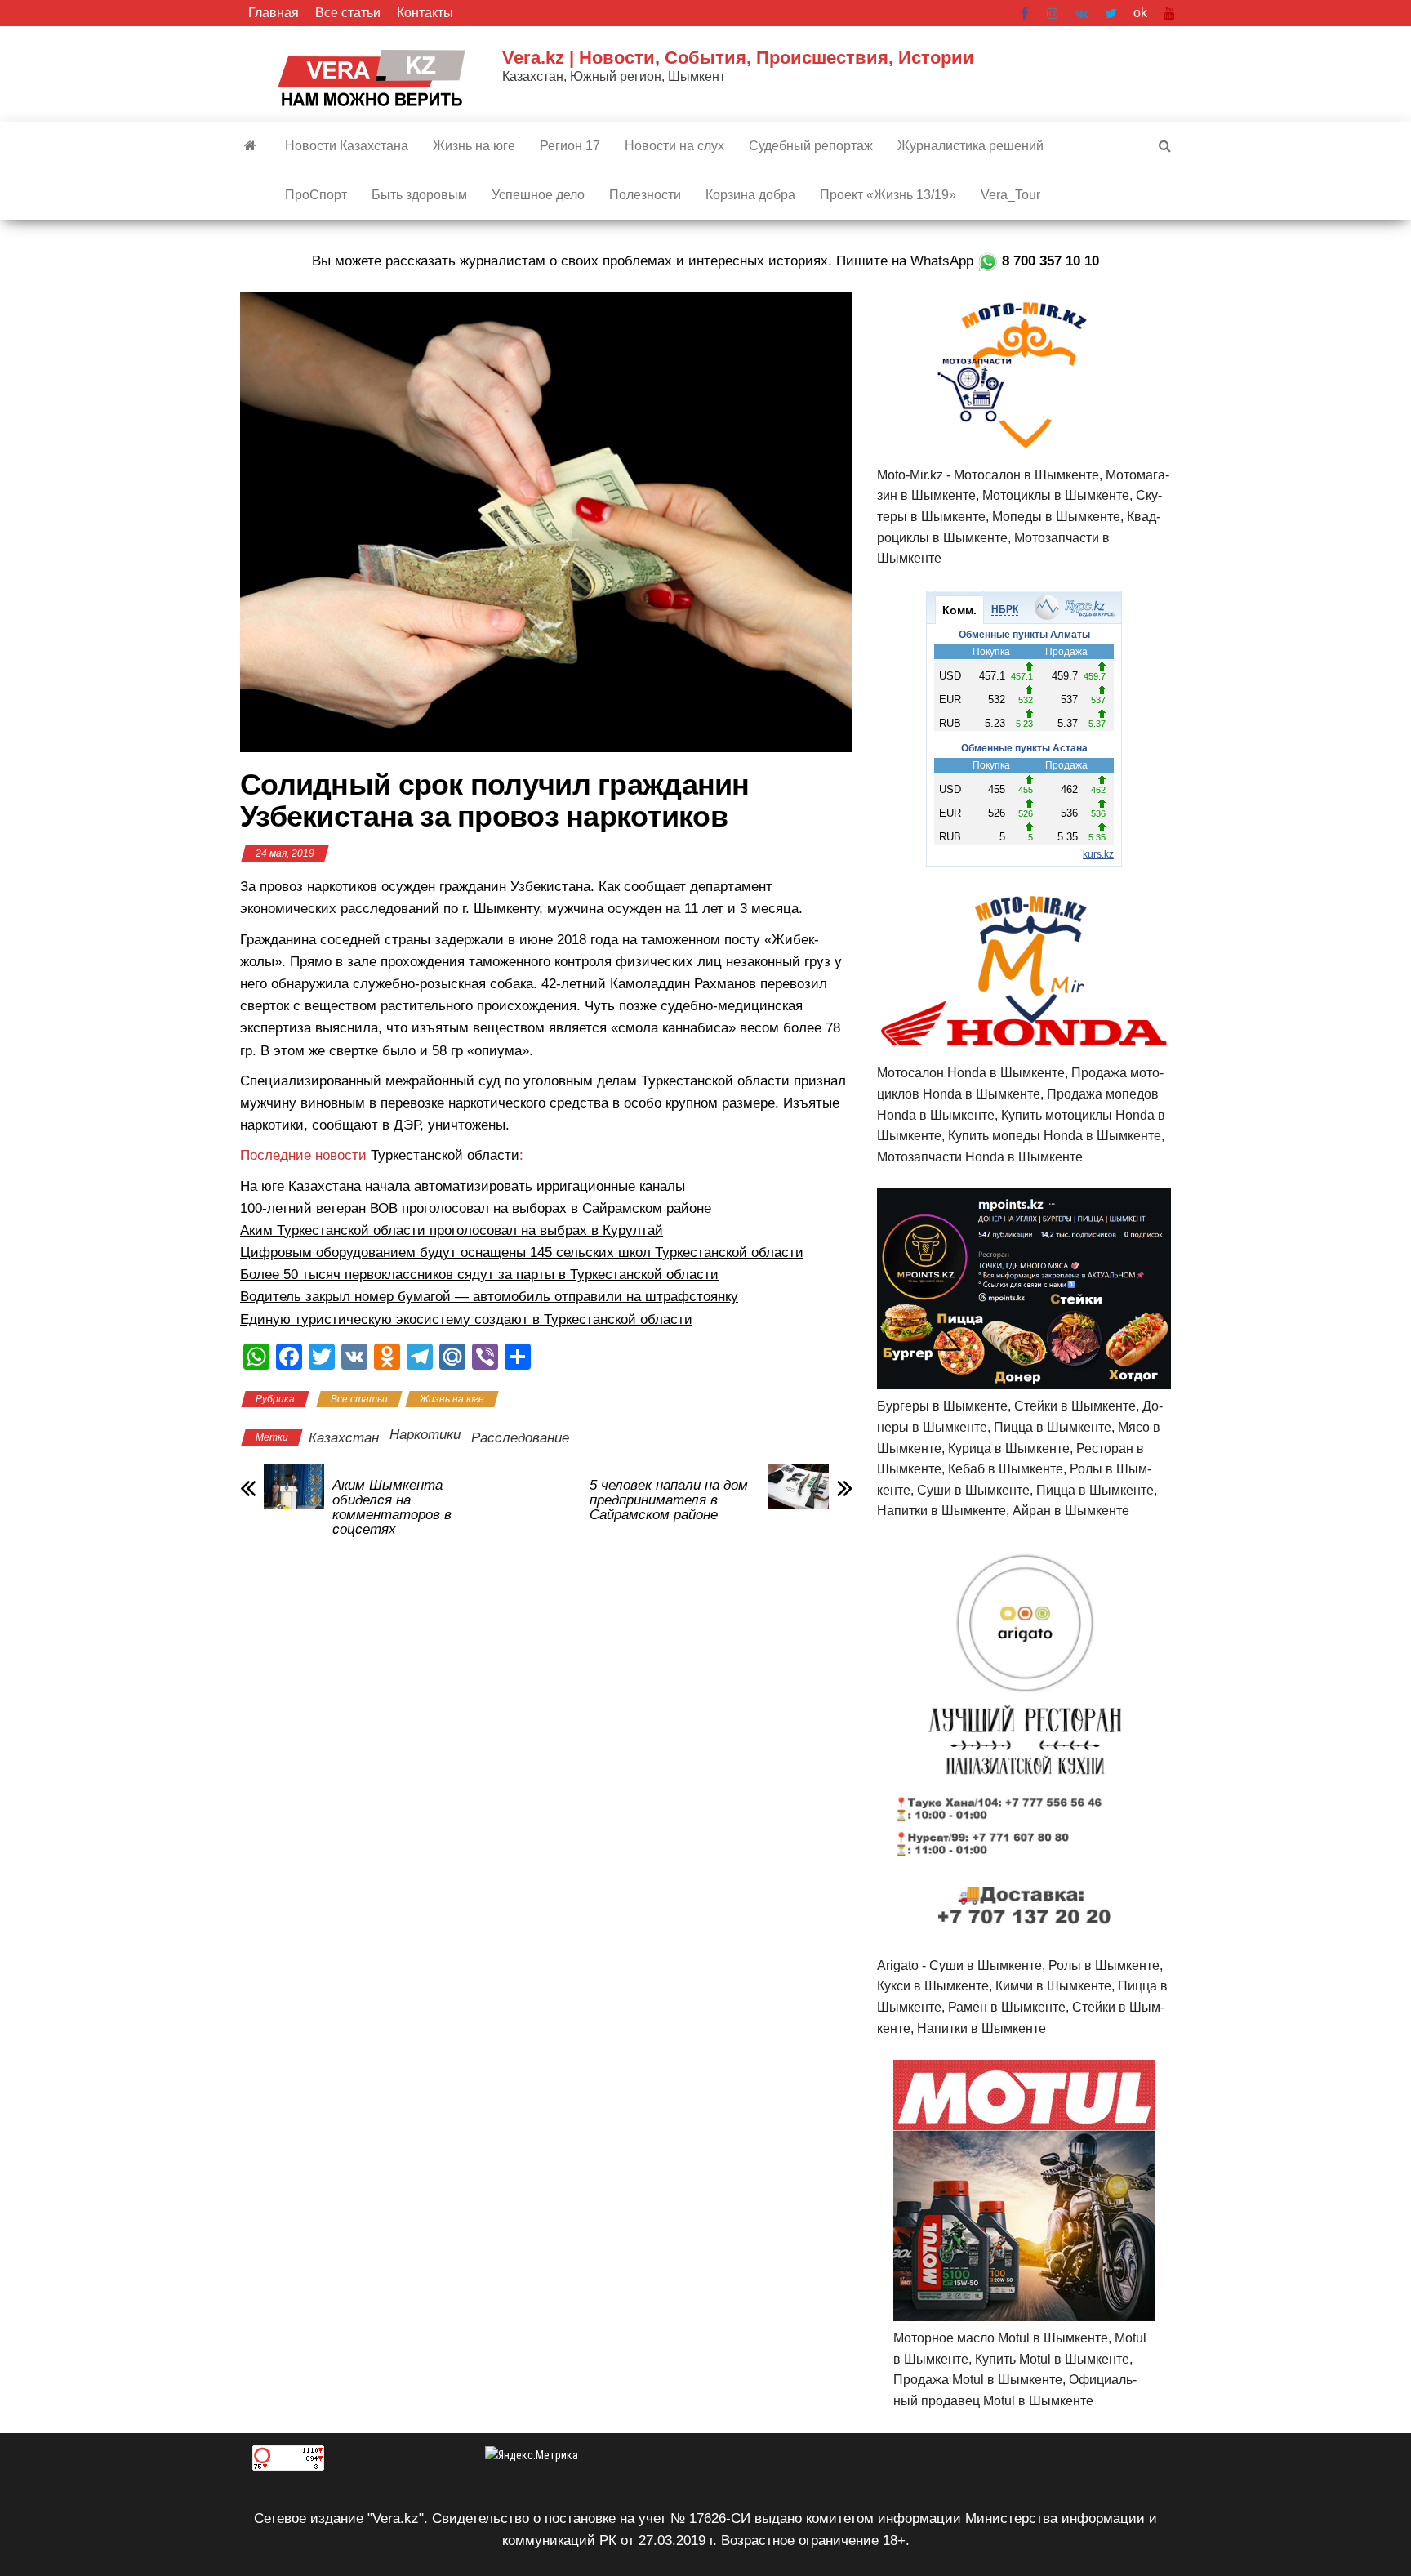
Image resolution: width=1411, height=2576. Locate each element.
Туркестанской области (445, 1155)
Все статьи (348, 13)
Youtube (1169, 13)
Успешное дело (538, 195)
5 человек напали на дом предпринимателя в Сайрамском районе (669, 1500)
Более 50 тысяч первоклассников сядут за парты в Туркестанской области (479, 1275)
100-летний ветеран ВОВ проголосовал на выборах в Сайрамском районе (476, 1208)
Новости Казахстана (347, 146)
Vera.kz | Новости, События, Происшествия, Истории (738, 58)
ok (1140, 13)
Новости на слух (674, 146)
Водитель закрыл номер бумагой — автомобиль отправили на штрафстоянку (489, 1297)
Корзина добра (750, 195)
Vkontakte (1082, 13)
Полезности (645, 195)
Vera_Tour (1010, 195)
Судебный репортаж (811, 146)
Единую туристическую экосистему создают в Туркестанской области (466, 1319)
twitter (1111, 13)
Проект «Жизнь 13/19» (888, 195)
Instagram (1053, 13)
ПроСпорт (316, 195)
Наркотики (425, 1435)
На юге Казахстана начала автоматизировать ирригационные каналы (463, 1186)
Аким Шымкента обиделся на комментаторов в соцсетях (392, 1508)
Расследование (520, 1438)
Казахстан (344, 1438)
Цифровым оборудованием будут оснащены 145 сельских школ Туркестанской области (522, 1252)
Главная (274, 13)
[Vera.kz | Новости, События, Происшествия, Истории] (250, 146)
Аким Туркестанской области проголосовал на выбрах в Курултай (452, 1230)
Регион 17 (570, 146)
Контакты (425, 13)
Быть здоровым (419, 195)
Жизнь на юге (474, 146)
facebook (1026, 13)
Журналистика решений (970, 146)
